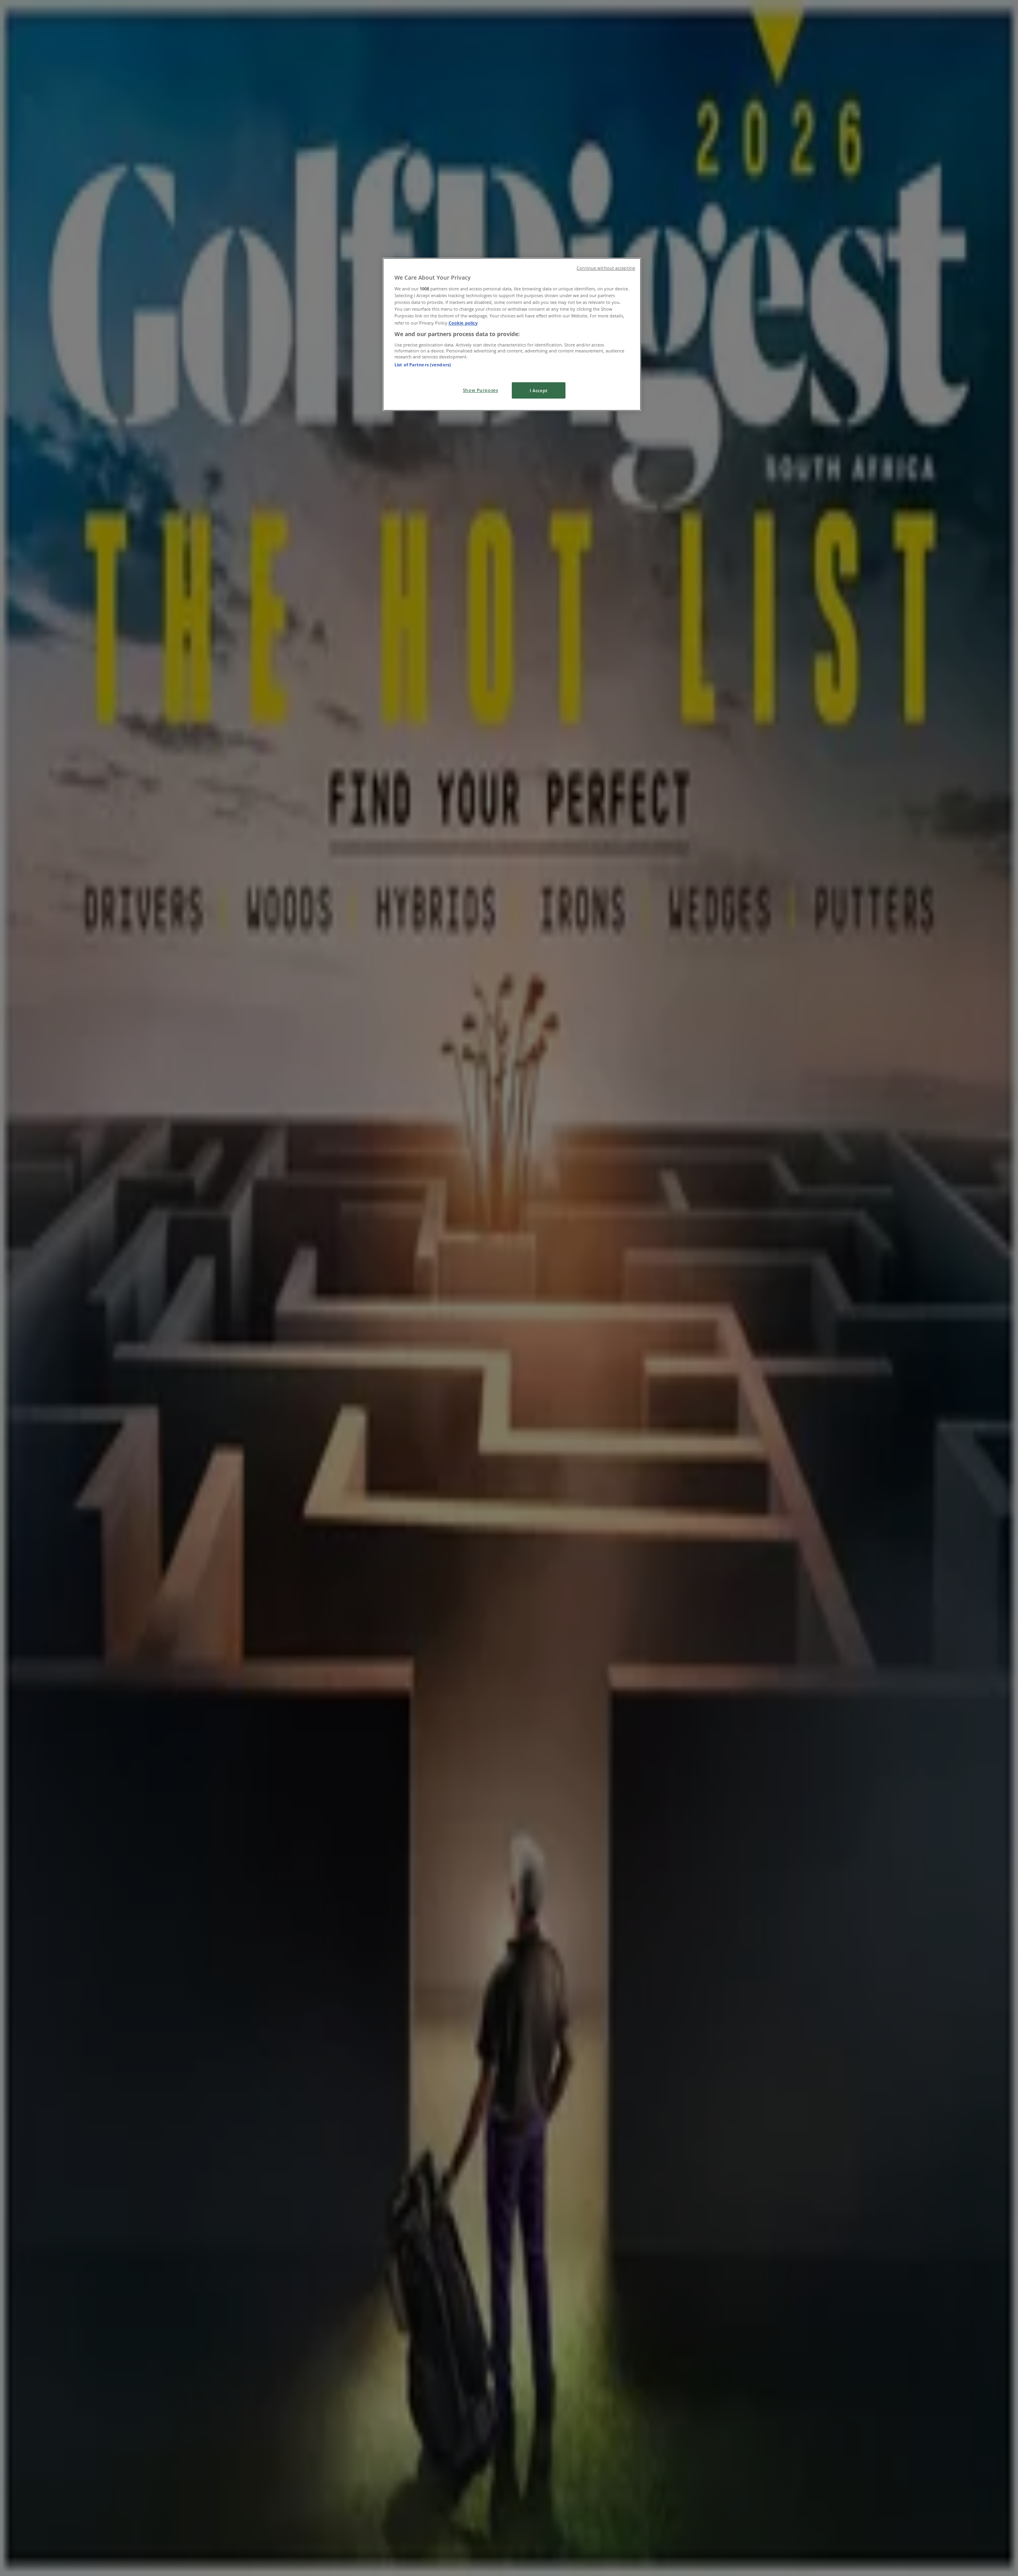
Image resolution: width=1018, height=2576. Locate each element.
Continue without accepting (606, 268)
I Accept (539, 390)
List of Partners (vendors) (423, 365)
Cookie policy (463, 323)
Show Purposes (480, 390)
